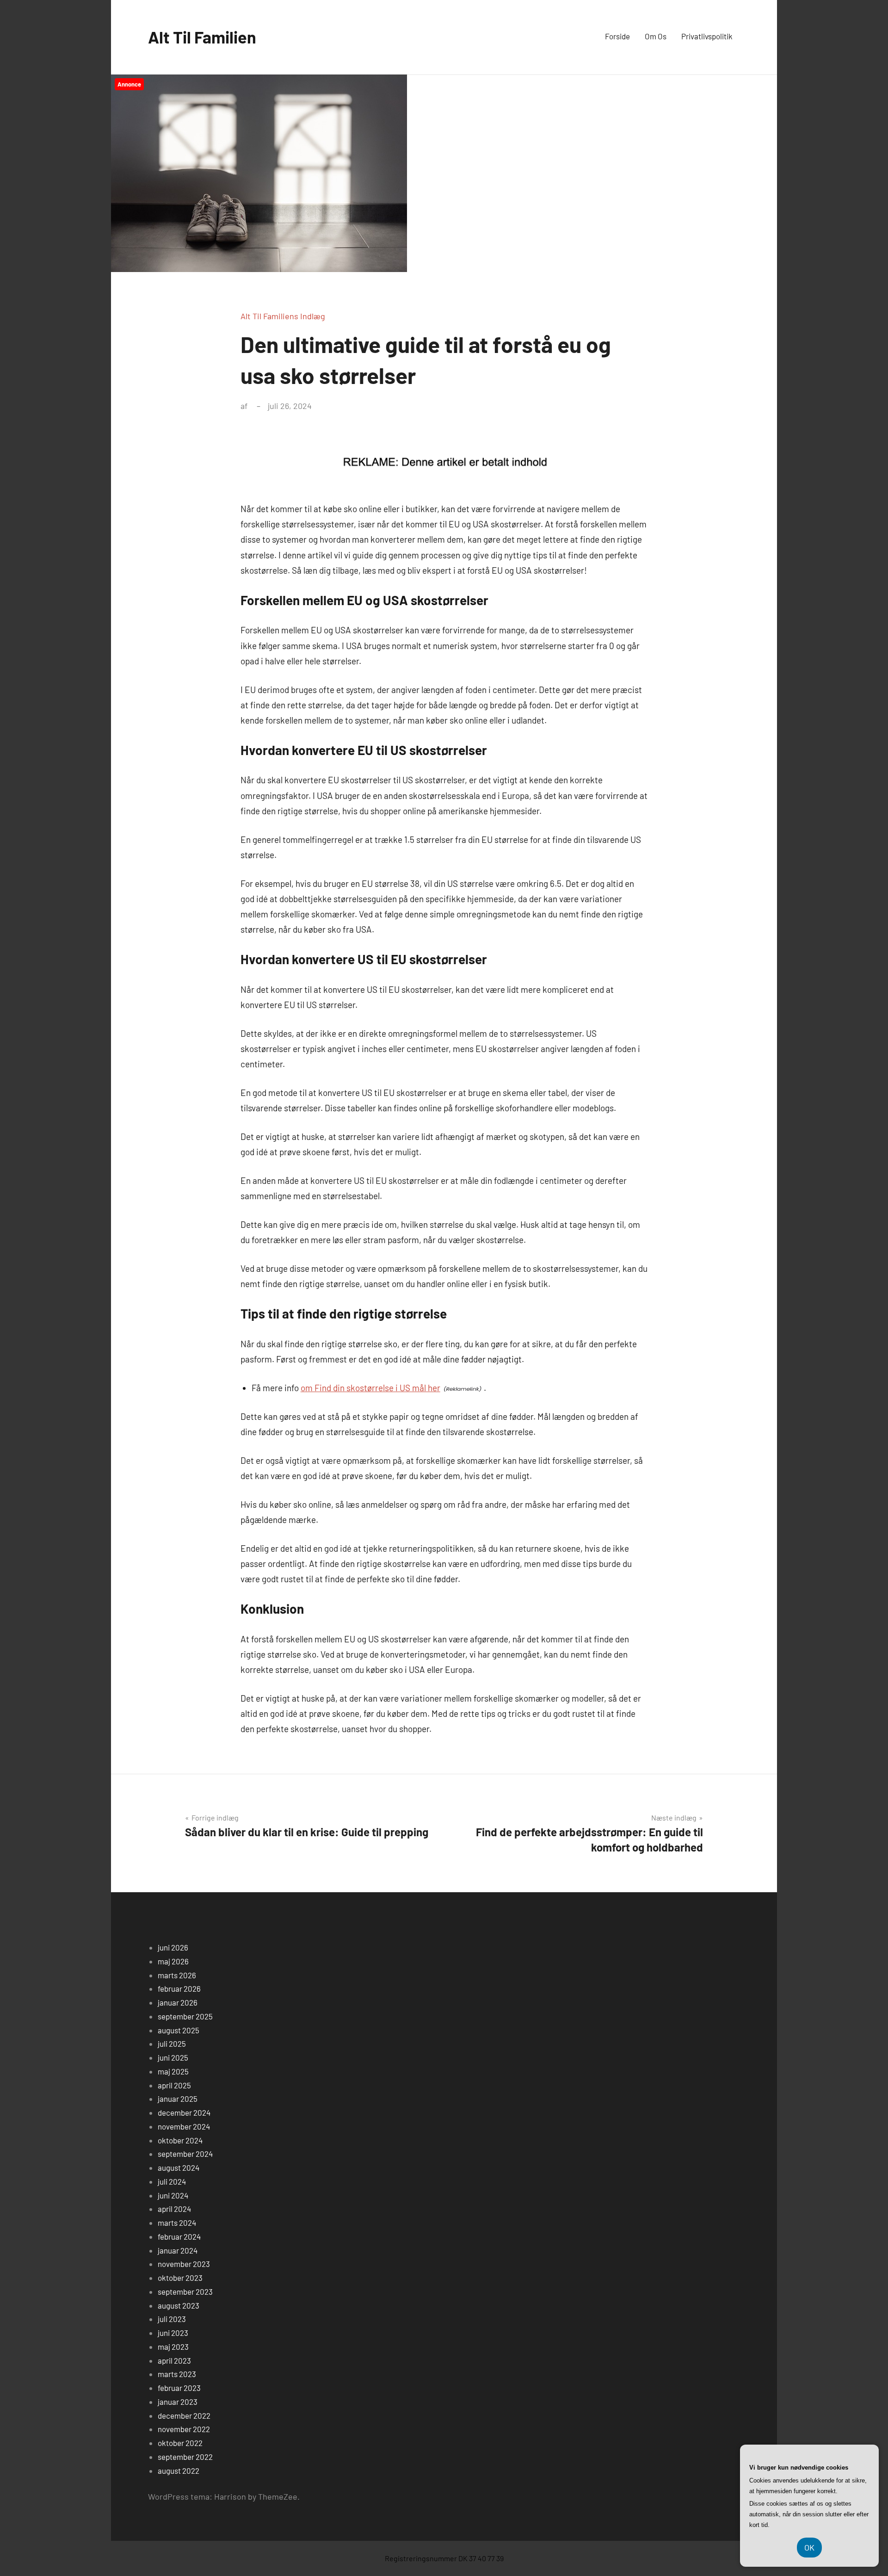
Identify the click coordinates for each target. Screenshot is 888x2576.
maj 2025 (173, 2071)
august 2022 (179, 2471)
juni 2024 (173, 2195)
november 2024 (184, 2126)
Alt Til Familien (202, 37)
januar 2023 (178, 2402)
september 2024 (185, 2154)
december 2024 (184, 2112)
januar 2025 (178, 2099)
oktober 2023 (180, 2278)
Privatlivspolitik (707, 36)
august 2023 (179, 2305)
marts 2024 (177, 2223)
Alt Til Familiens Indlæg (283, 316)
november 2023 (184, 2264)
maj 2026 (173, 1961)
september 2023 (185, 2291)
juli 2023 (172, 2319)
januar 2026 (178, 2002)
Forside (617, 36)
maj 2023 (173, 2347)
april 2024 (174, 2209)
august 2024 (179, 2167)
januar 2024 (178, 2250)
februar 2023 (179, 2388)
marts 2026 (177, 1975)
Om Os (656, 36)
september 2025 (185, 2016)
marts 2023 (177, 2374)
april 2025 (174, 2085)
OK (809, 2547)
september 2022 (185, 2457)
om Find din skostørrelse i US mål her (370, 1388)
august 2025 (179, 2030)
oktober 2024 (180, 2140)
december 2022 (184, 2415)
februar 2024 (179, 2236)
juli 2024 (172, 2181)
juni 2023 (173, 2333)
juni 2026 (173, 1947)
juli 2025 (172, 2043)
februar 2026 (179, 1988)
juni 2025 (173, 2057)
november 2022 (184, 2429)
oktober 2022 (180, 2443)
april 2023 (174, 2360)
